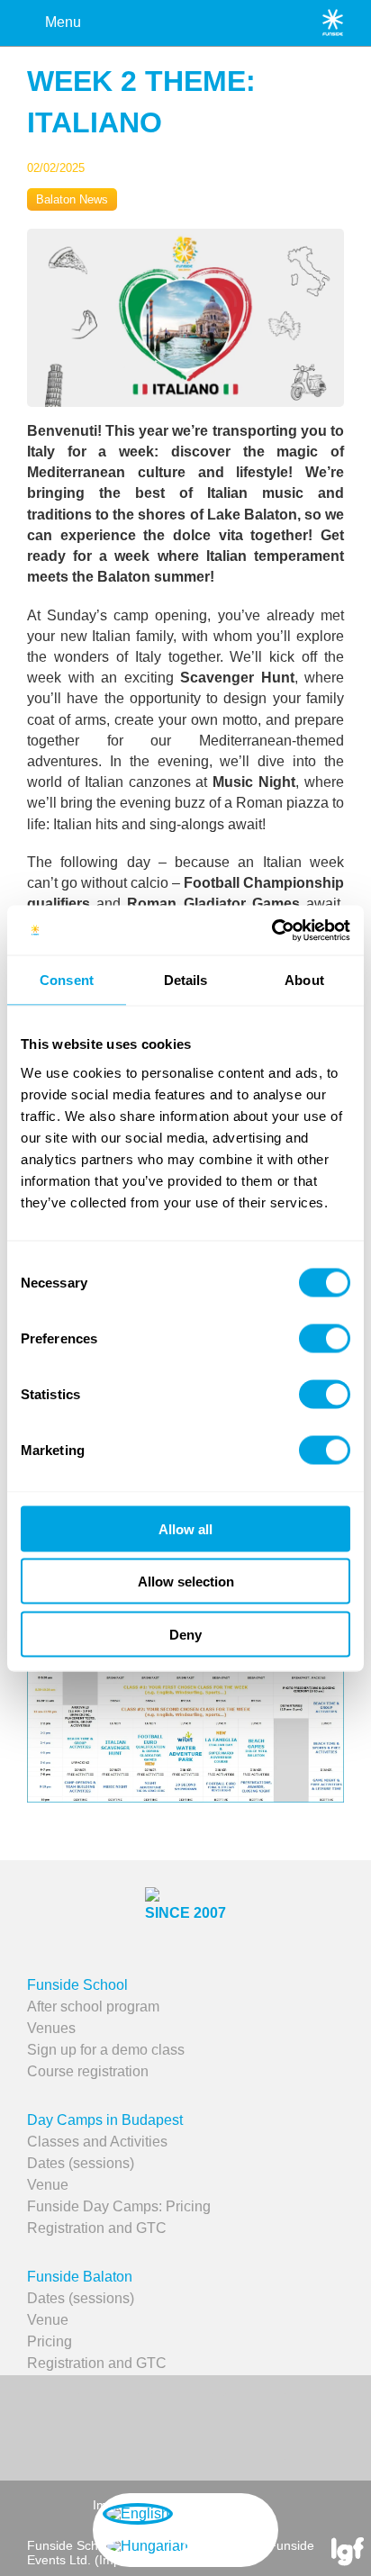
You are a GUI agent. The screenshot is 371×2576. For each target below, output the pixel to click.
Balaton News (72, 199)
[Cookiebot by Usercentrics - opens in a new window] (271, 930)
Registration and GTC (97, 2228)
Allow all (185, 1528)
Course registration (88, 2071)
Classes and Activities (97, 2142)
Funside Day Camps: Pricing (119, 2206)
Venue (48, 2185)
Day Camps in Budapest (105, 2120)
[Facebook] (109, 2427)
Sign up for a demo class (106, 2050)
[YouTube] (182, 2427)
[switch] (325, 1338)
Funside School (77, 1985)
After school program (93, 2007)
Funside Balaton (80, 2277)
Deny (185, 1634)
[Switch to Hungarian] (147, 2546)
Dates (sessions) (81, 2163)
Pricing (50, 2341)
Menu (63, 22)
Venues (51, 2028)
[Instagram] (256, 2427)
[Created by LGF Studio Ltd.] (348, 2553)
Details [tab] (186, 980)
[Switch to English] (138, 2514)
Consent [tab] (67, 980)
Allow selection (186, 1582)
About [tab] (304, 980)
